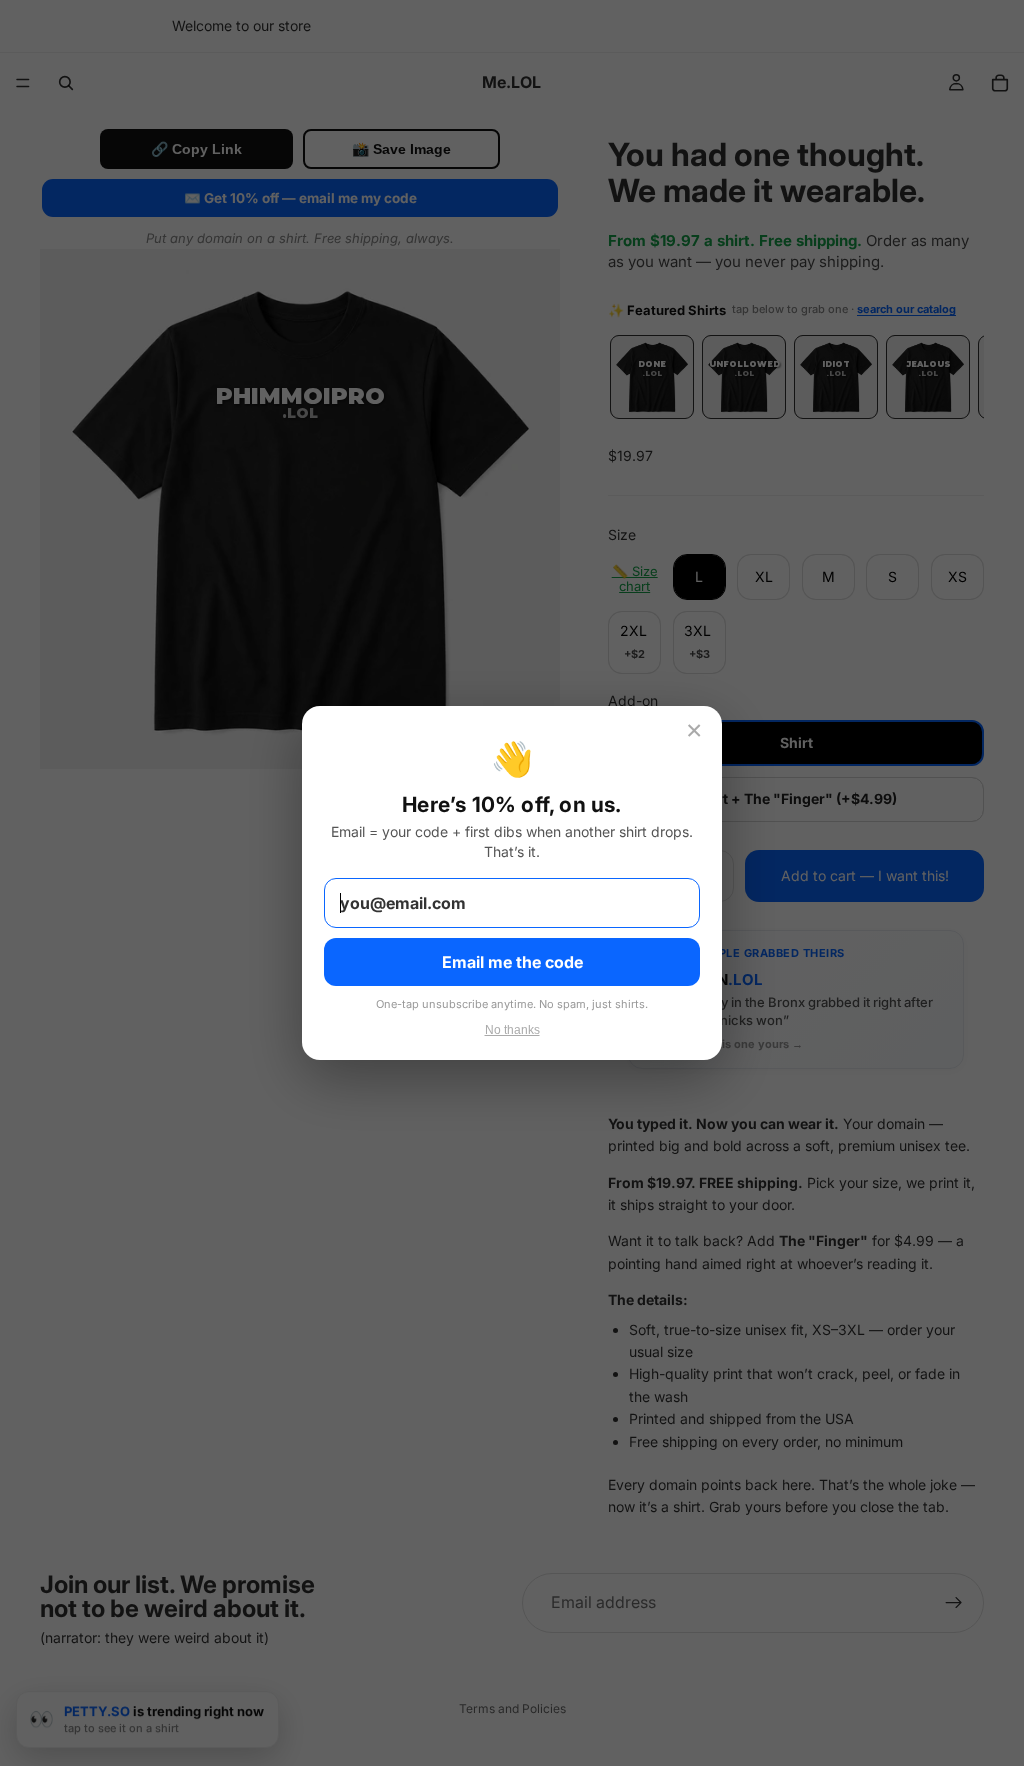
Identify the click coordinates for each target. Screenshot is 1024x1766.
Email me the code (512, 962)
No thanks (512, 1030)
